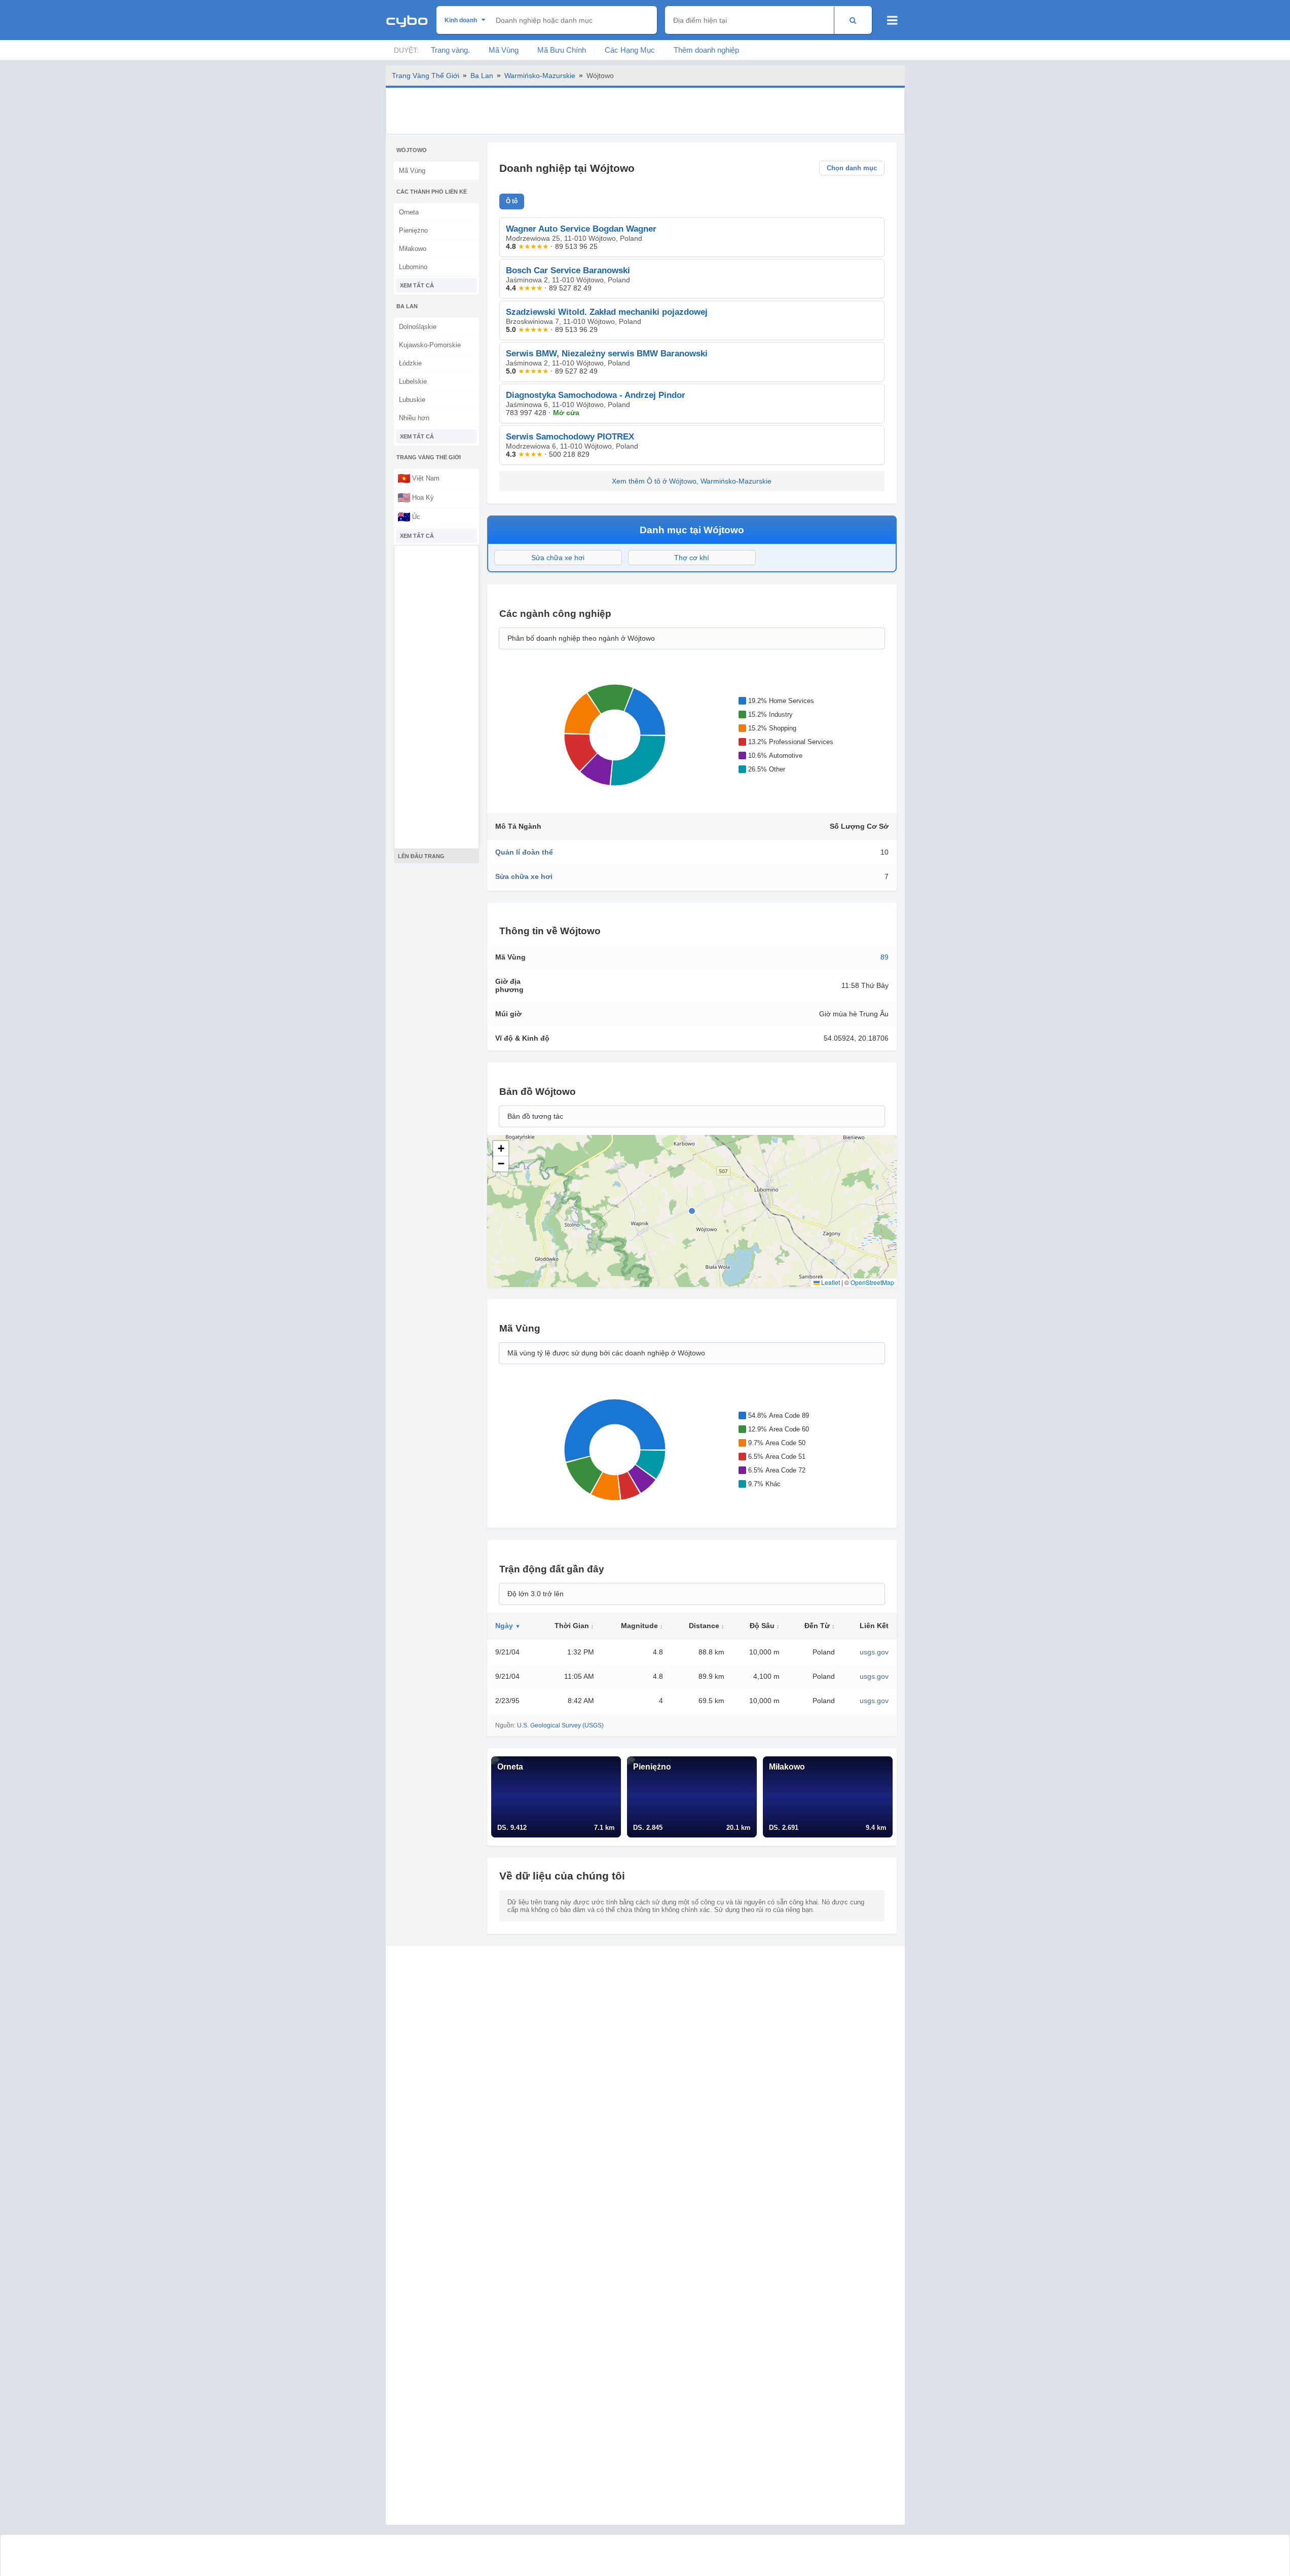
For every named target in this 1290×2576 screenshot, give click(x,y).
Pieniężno (413, 230)
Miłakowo (413, 249)
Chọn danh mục (852, 168)
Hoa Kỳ (416, 497)
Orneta (409, 212)
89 (884, 957)
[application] (615, 735)
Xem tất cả (417, 285)
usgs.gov (874, 1652)
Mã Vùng (504, 50)
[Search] (853, 20)
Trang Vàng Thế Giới (426, 76)
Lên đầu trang (421, 856)
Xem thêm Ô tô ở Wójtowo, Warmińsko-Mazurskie (692, 481)
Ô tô (512, 201)
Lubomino (413, 267)
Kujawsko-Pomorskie (430, 345)
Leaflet (830, 1282)
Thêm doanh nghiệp (706, 50)
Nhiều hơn (414, 418)
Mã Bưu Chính (562, 50)
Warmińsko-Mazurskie (540, 76)
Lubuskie (412, 400)
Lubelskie (413, 381)
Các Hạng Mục (630, 50)
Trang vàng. (450, 50)
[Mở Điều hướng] (892, 20)
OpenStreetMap (872, 1282)
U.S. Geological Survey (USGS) (560, 1725)
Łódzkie (410, 363)
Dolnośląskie (418, 327)
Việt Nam (418, 478)
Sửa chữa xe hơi (558, 558)
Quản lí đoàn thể (524, 852)
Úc (409, 517)
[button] (501, 1149)
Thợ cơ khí (692, 558)
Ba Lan (482, 76)
